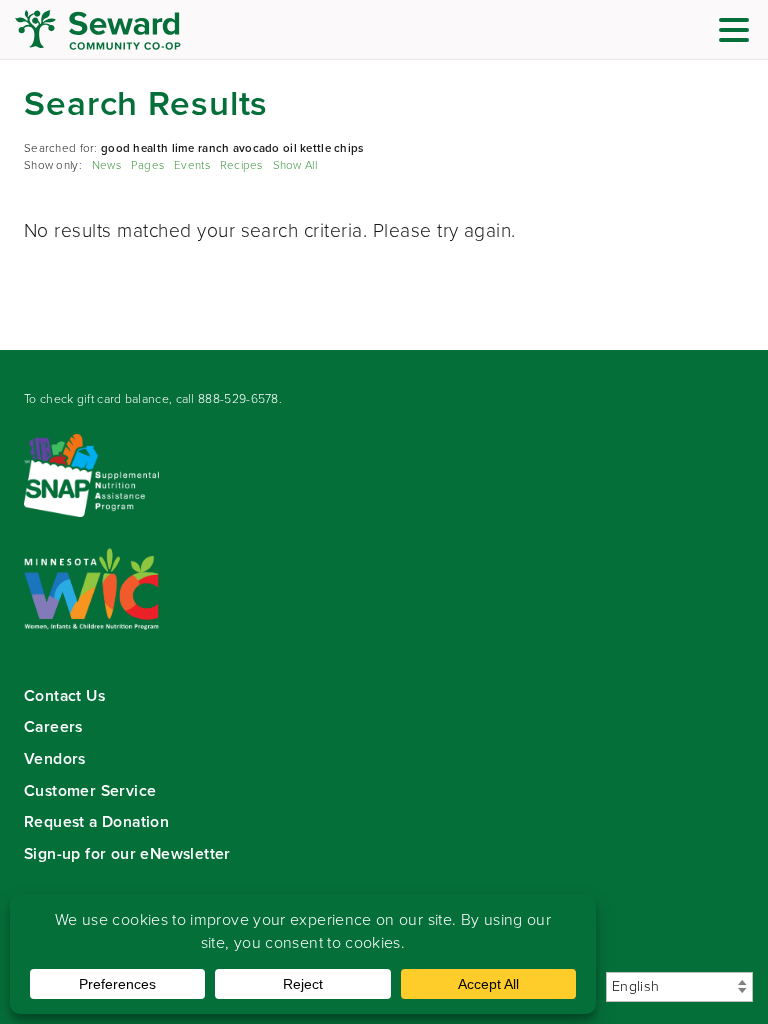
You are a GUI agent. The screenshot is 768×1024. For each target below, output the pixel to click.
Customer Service (90, 790)
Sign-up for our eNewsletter (127, 853)
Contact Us (64, 695)
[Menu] (739, 33)
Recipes (241, 165)
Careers (53, 726)
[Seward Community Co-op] (135, 30)
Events (192, 165)
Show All (295, 165)
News (106, 165)
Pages (147, 165)
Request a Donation (96, 821)
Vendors (55, 758)
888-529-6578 (238, 399)
